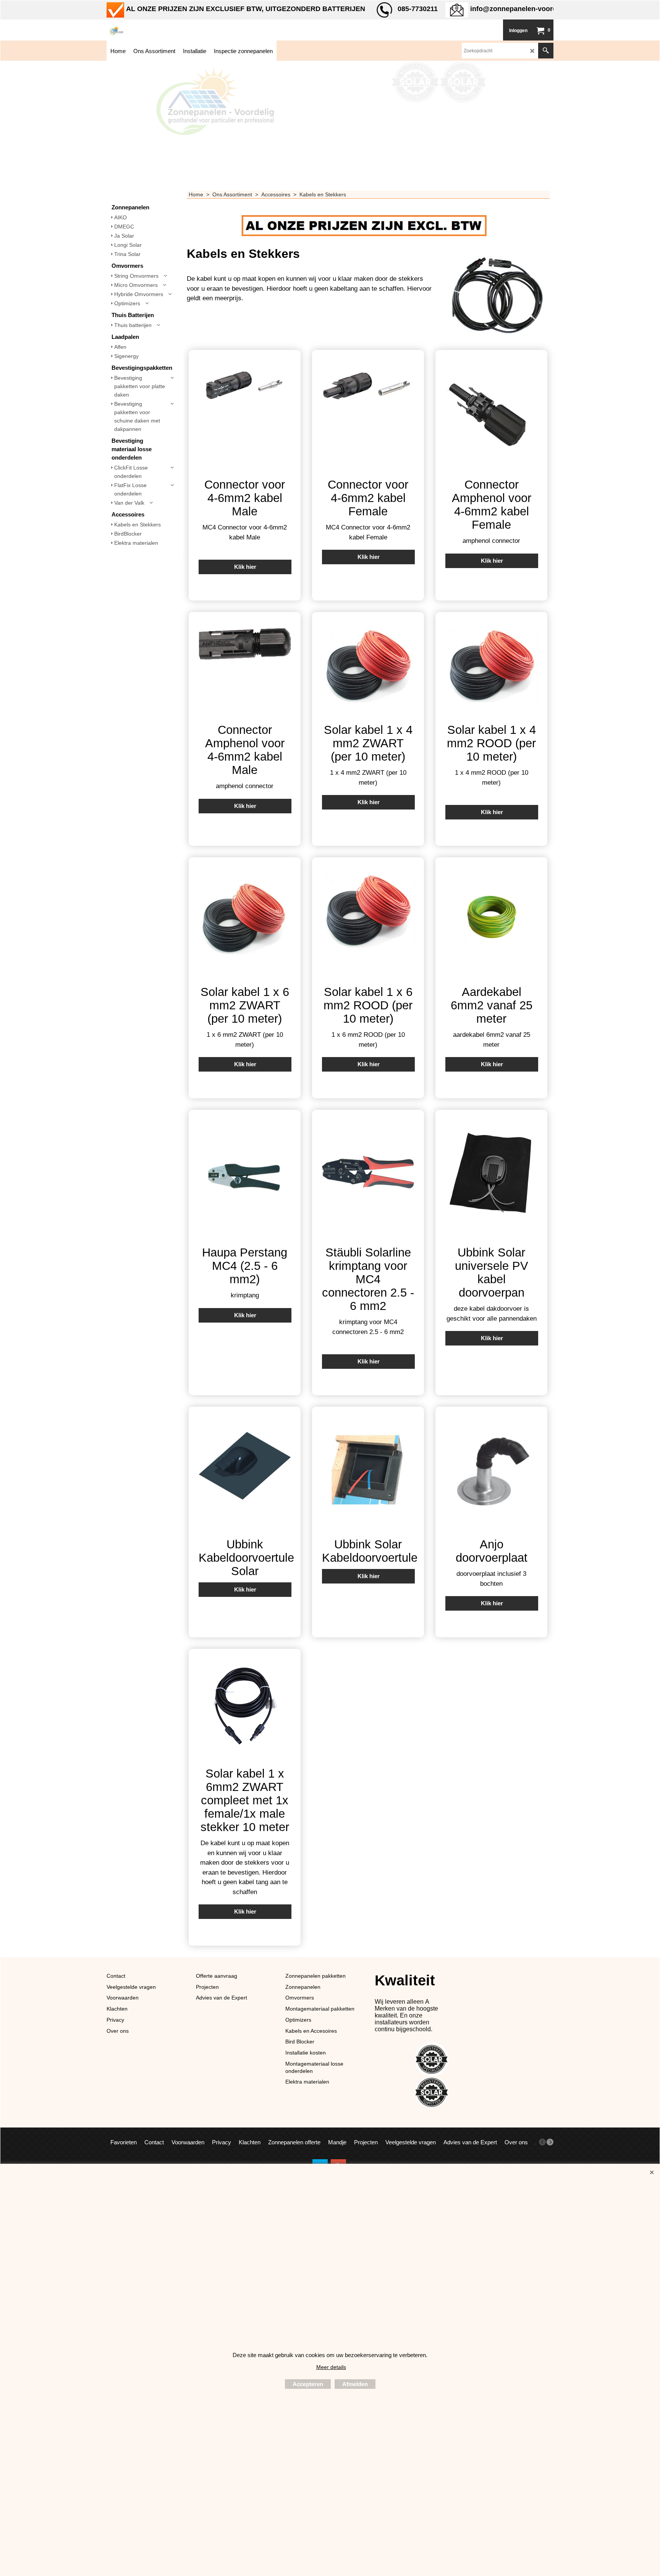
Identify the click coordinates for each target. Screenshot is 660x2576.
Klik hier (245, 567)
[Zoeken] (546, 51)
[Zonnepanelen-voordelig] (164, 30)
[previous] (542, 2142)
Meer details (331, 2367)
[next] (550, 2142)
